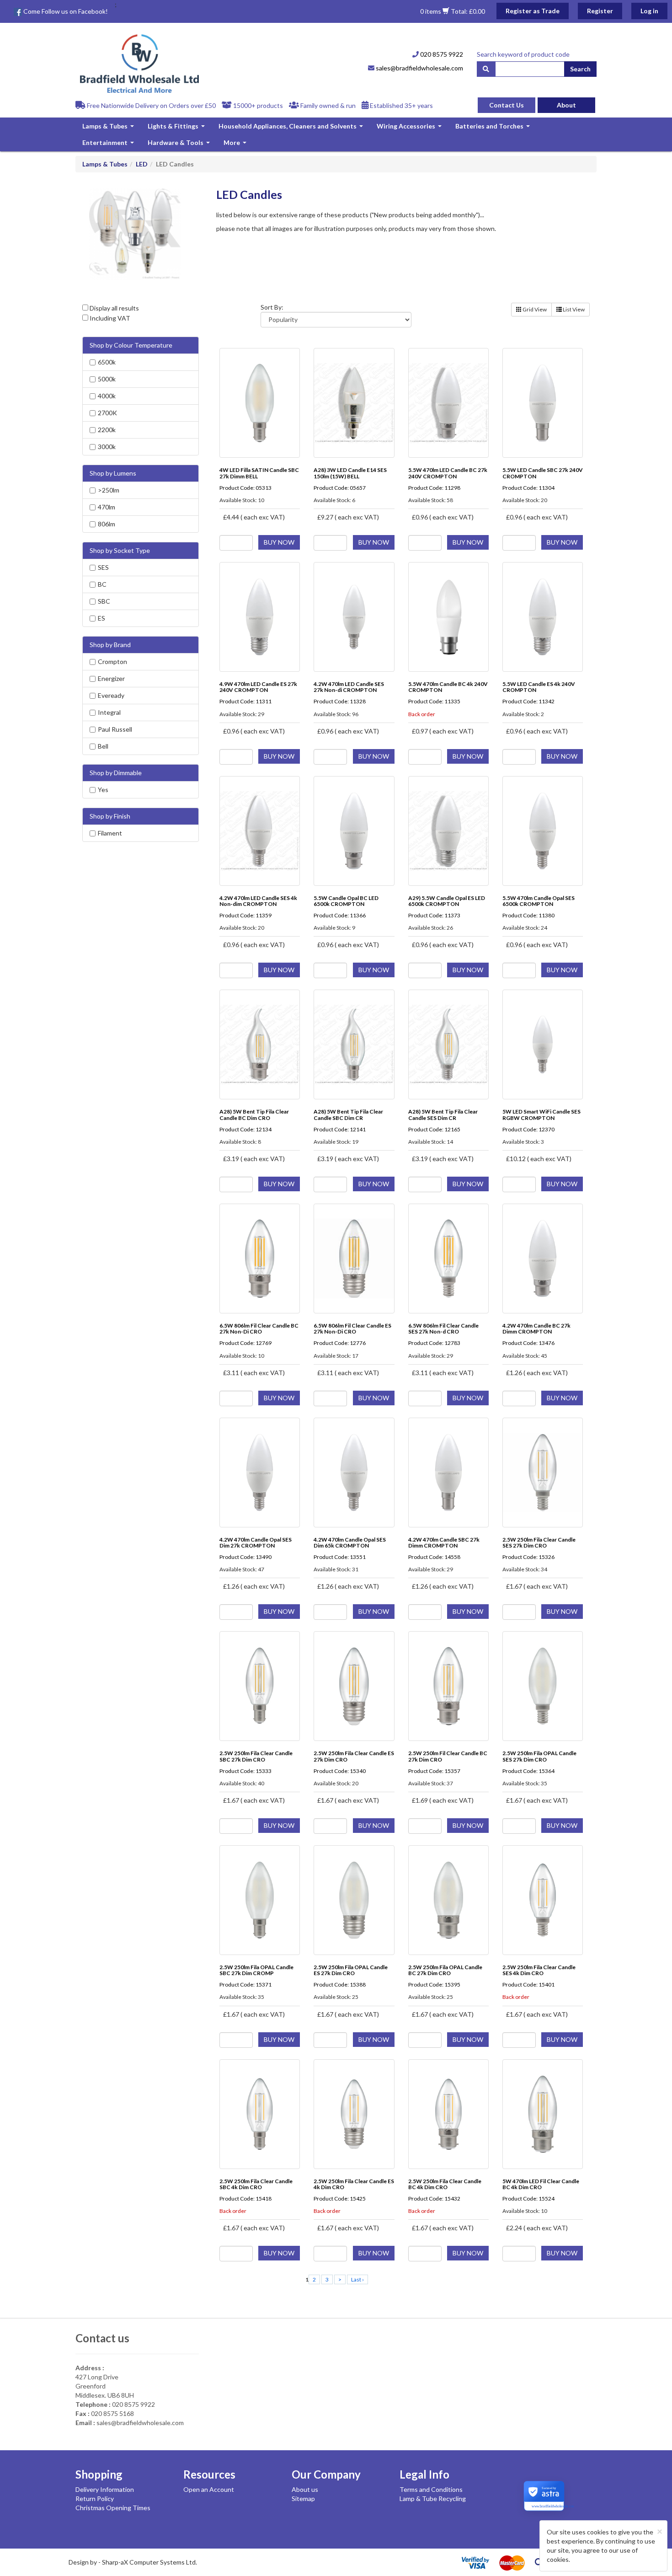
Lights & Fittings (177, 128)
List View (573, 309)
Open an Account (209, 2489)
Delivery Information (105, 2489)
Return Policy (95, 2498)
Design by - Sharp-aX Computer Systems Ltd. (133, 2562)
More (236, 145)
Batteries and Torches (494, 128)
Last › (357, 2279)
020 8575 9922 (441, 54)
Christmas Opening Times (113, 2508)
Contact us (102, 2338)
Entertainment (109, 145)
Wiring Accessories (410, 128)
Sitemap (303, 2498)
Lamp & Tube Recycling (433, 2498)
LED (142, 164)
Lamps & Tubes (109, 128)
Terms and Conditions (431, 2489)
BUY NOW (279, 542)
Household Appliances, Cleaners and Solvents (292, 128)
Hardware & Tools (180, 145)
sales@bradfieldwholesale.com (419, 68)
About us (305, 2489)
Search (580, 69)
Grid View (534, 309)
